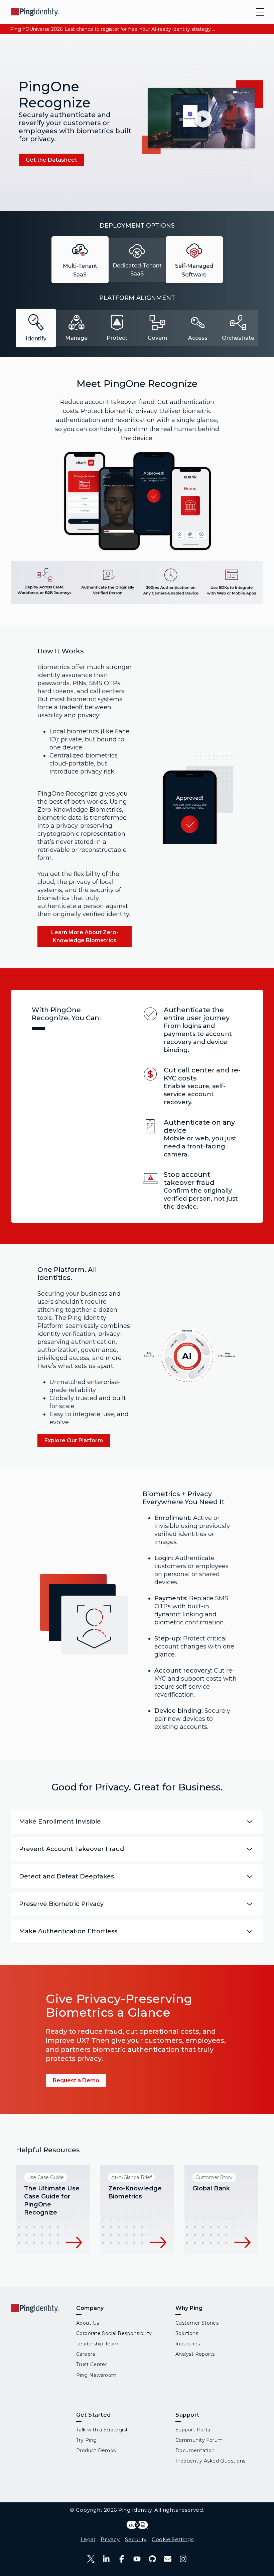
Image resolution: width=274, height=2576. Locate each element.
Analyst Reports (195, 2354)
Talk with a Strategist (102, 2430)
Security (136, 2539)
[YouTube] (137, 2559)
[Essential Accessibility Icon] (137, 2525)
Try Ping (87, 2440)
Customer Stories (197, 2323)
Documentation (195, 2450)
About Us (88, 2323)
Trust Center (92, 2364)
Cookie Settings (173, 2539)
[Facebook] (122, 2559)
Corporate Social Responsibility (114, 2333)
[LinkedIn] (106, 2559)
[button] (202, 121)
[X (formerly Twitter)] (91, 2559)
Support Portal (193, 2430)
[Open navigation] (260, 12)
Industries (188, 2344)
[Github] (152, 2559)
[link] (51, 160)
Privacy (110, 2539)
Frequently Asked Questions (210, 2461)
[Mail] (168, 2559)
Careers (86, 2354)
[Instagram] (183, 2559)
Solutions (187, 2333)
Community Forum (199, 2440)
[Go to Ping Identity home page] (35, 12)
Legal (88, 2539)
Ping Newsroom (96, 2375)
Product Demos (96, 2450)
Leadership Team (97, 2344)
